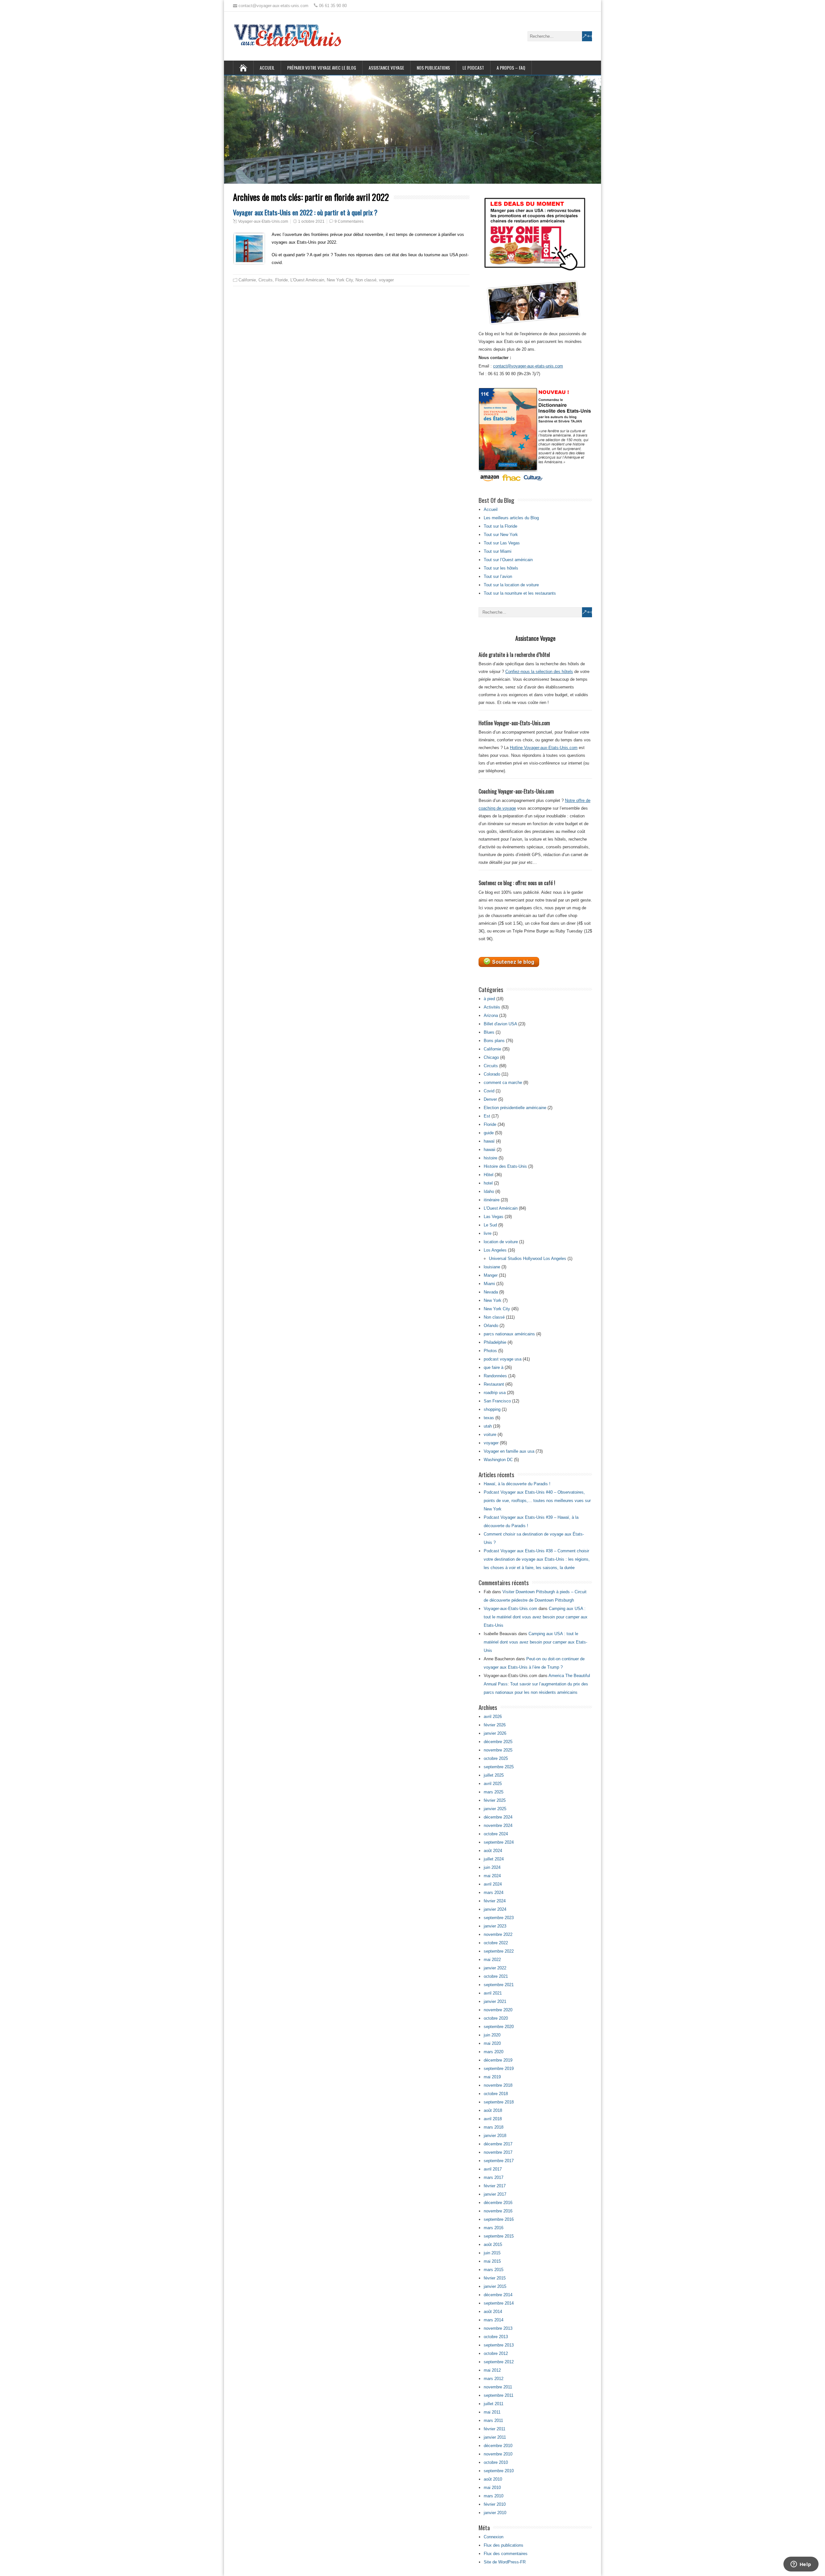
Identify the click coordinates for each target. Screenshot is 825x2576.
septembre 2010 (499, 2471)
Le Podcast (473, 68)
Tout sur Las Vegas (502, 543)
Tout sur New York (501, 535)
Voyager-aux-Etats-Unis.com (263, 221)
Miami (489, 1284)
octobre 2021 (496, 1976)
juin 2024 (492, 1867)
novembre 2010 (498, 2454)
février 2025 (495, 1800)
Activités (492, 1007)
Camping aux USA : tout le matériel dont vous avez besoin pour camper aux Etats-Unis (536, 1617)
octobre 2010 (496, 2462)
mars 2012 (494, 2379)
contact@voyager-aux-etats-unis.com (528, 366)
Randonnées (495, 1376)
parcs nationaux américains (509, 1334)
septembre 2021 (499, 1985)
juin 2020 (492, 2035)
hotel (488, 1183)
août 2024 (493, 1851)
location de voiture (501, 1242)
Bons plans (494, 1041)
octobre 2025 (496, 1758)
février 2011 (495, 2429)
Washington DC (498, 1460)
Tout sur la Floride (500, 526)
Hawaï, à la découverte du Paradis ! (517, 1484)
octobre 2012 (496, 2353)
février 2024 (495, 1901)
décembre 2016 (498, 2203)
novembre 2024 (498, 1825)
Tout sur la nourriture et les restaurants (520, 593)
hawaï (489, 1141)
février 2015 (495, 2278)
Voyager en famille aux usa (509, 1451)
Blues (489, 1032)
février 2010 (495, 2504)
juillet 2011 (494, 2404)
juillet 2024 (494, 1859)
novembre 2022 (498, 1934)
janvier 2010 (495, 2513)
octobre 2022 (496, 1943)
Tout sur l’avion (498, 576)
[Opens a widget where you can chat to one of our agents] (801, 2565)
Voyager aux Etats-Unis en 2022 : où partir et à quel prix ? (305, 212)
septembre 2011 (499, 2395)
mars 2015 (494, 2270)
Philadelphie (495, 1342)
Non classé (366, 280)
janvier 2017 (495, 2194)
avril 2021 (493, 1993)
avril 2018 (493, 2119)
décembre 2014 (498, 2295)
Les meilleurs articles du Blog (511, 518)
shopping (492, 1409)
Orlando (491, 1326)
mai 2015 (492, 2261)
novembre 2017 (498, 2152)
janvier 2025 (495, 1809)
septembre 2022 (499, 1951)
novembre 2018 (498, 2085)
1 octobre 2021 (311, 221)
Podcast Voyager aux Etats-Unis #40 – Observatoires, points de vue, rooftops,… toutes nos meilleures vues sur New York (537, 1501)
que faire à (494, 1367)
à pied (489, 999)
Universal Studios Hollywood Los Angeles (528, 1259)
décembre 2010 (498, 2446)
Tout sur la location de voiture (511, 585)
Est (487, 1116)
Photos (490, 1351)
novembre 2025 (498, 1750)
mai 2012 (492, 2370)
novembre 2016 (498, 2211)
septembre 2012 (499, 2362)
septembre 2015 (499, 2236)
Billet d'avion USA (500, 1024)
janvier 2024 (495, 1909)
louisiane (492, 1267)
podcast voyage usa (503, 1359)
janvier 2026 (495, 1733)
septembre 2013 (499, 2345)
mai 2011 (492, 2412)
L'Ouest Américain (307, 280)
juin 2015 (492, 2253)
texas (489, 1418)
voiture (490, 1434)
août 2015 (493, 2244)
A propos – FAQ (511, 68)
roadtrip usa (495, 1393)
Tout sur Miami (498, 551)
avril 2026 (493, 1717)
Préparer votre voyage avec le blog (322, 68)
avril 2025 (493, 1784)
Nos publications (433, 68)
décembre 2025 (498, 1742)
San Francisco (497, 1401)
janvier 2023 (495, 1926)
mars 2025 (494, 1792)
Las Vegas (494, 1217)
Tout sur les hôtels (501, 568)
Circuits (266, 280)
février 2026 (495, 1725)
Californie (247, 280)
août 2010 (493, 2479)
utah (488, 1426)
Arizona (491, 1015)
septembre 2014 (499, 2303)
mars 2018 (494, 2127)
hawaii (490, 1150)
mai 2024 (492, 1876)
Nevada (491, 1292)
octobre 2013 (496, 2337)
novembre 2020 (498, 2010)
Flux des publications (504, 2545)
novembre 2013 (498, 2328)
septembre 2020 (499, 2027)
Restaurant (494, 1384)
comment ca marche (503, 1083)
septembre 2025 (499, 1767)
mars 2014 (494, 2320)
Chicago (491, 1057)
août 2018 (493, 2110)
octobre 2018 (496, 2094)
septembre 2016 (499, 2219)
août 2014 (493, 2312)
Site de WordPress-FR (505, 2562)
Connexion (494, 2537)
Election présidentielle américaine (515, 1108)
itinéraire (492, 1200)
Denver (490, 1099)
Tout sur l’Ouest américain (508, 560)
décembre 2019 (498, 2060)
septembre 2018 (499, 2102)
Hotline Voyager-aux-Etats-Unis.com (544, 748)
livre (488, 1233)
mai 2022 (492, 1960)
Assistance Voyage (386, 68)
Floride (281, 280)
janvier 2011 (495, 2437)
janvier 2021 (495, 2001)
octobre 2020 (496, 2018)
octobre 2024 (496, 1834)
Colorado (492, 1074)
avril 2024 (493, 1884)
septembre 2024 (499, 1842)
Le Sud (490, 1225)
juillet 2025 (494, 1775)
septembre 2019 (499, 2069)
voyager (386, 280)
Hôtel (489, 1175)
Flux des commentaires (506, 2554)
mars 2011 (493, 2420)
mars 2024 (494, 1893)
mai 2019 (492, 2077)
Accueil (267, 68)
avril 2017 (493, 2169)
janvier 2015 (495, 2286)
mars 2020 (494, 2052)
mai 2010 (492, 2488)
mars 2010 (494, 2496)
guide (489, 1133)
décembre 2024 (498, 1817)
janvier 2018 (495, 2136)
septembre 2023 (499, 1918)
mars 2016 (494, 2228)
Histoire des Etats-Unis (505, 1166)
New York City (340, 280)
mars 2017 (494, 2177)
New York (493, 1300)
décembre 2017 (498, 2144)
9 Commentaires (349, 221)
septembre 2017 (499, 2161)
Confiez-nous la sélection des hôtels (539, 672)
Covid (489, 1091)
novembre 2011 (498, 2387)
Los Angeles (495, 1250)
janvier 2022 (495, 1968)
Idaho (489, 1191)
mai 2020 (492, 2043)
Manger (491, 1275)
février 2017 (495, 2186)
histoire (490, 1158)
